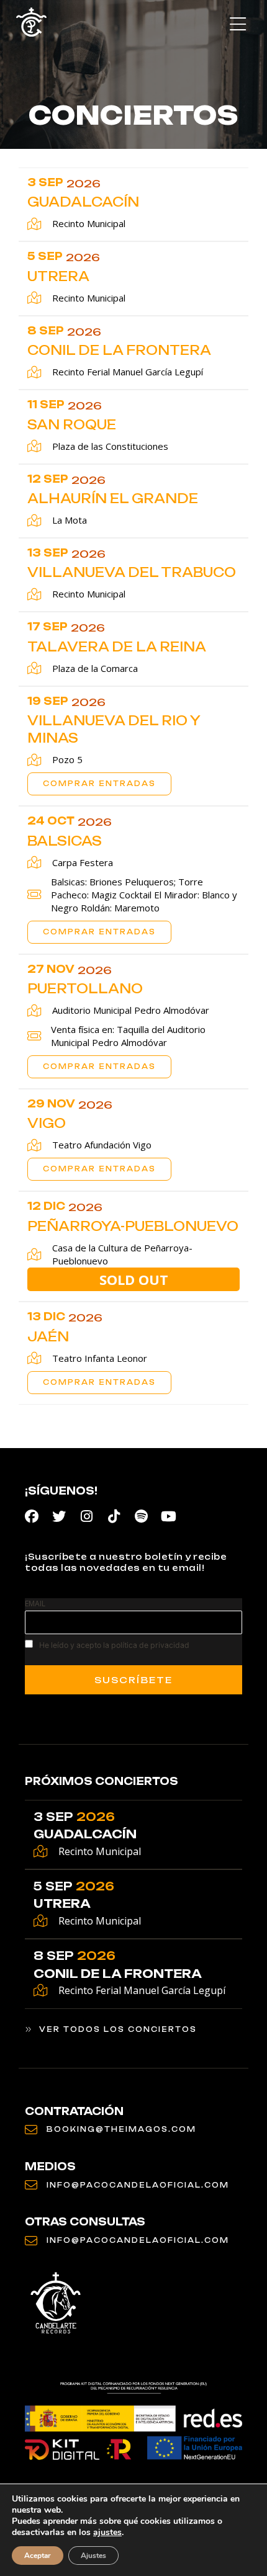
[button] (238, 25)
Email (35, 1603)
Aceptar (38, 2556)
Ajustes (93, 2556)
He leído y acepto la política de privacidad (114, 1645)
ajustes (107, 2533)
